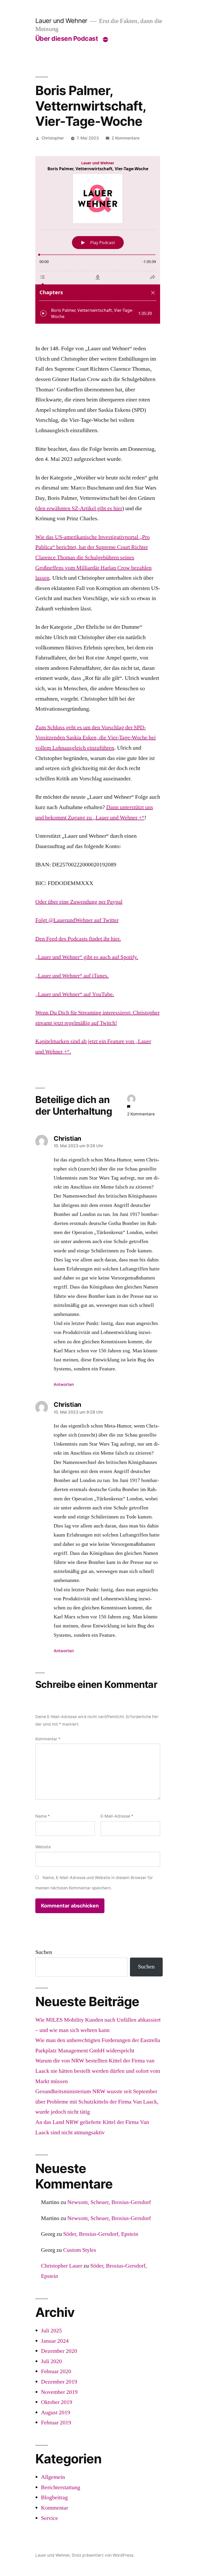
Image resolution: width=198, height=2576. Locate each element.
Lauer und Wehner (61, 21)
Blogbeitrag (54, 2497)
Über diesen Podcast (67, 38)
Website (43, 1847)
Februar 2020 (56, 2371)
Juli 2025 (51, 2331)
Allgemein (53, 2477)
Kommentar (48, 1739)
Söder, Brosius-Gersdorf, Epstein (101, 2234)
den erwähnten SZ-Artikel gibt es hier (80, 508)
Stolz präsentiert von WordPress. (103, 2555)
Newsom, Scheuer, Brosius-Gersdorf (109, 2202)
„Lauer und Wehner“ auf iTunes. (72, 976)
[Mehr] (105, 40)
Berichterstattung (61, 2487)
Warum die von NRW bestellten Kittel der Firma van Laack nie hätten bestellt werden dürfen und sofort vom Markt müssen (98, 2071)
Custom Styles (80, 2250)
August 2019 (56, 2412)
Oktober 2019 (57, 2402)
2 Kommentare (126, 138)
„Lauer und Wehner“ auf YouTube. (75, 994)
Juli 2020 (51, 2361)
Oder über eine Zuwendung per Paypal (79, 902)
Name (43, 1816)
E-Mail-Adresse (117, 1816)
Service (49, 2518)
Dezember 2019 (59, 2382)
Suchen (44, 1952)
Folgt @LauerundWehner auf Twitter (77, 920)
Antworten (64, 1384)
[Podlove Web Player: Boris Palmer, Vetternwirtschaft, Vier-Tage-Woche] (98, 240)
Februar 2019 (56, 2423)
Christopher (53, 138)
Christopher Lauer (62, 2266)
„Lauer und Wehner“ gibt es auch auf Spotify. (87, 957)
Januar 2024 (55, 2341)
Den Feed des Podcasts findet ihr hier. (78, 939)
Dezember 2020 (59, 2351)
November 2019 (59, 2392)
